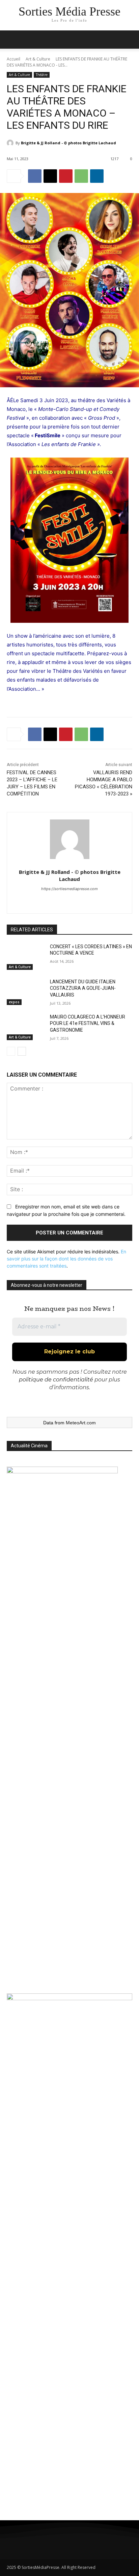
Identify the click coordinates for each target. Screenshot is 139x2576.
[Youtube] (89, 2543)
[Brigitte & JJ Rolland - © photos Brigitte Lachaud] (11, 143)
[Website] (70, 900)
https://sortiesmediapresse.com (69, 889)
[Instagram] (33, 2543)
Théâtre (42, 75)
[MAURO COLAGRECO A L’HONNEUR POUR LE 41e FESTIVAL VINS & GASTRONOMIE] (26, 1027)
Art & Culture (38, 59)
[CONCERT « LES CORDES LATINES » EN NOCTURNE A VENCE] (26, 957)
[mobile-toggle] (11, 40)
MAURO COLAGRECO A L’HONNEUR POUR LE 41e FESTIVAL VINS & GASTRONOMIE (88, 1023)
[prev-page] (11, 1051)
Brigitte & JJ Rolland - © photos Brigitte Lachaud (68, 143)
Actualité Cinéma (29, 1446)
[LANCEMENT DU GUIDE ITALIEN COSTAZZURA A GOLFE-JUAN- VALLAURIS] (26, 992)
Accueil (13, 59)
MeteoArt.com (81, 1423)
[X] (50, 176)
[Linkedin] (97, 176)
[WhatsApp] (81, 176)
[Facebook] (35, 176)
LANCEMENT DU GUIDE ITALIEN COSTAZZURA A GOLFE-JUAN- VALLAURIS (83, 988)
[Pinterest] (66, 176)
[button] (130, 40)
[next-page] (22, 1051)
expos (14, 1002)
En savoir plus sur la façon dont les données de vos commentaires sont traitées (66, 1259)
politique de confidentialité (56, 1380)
